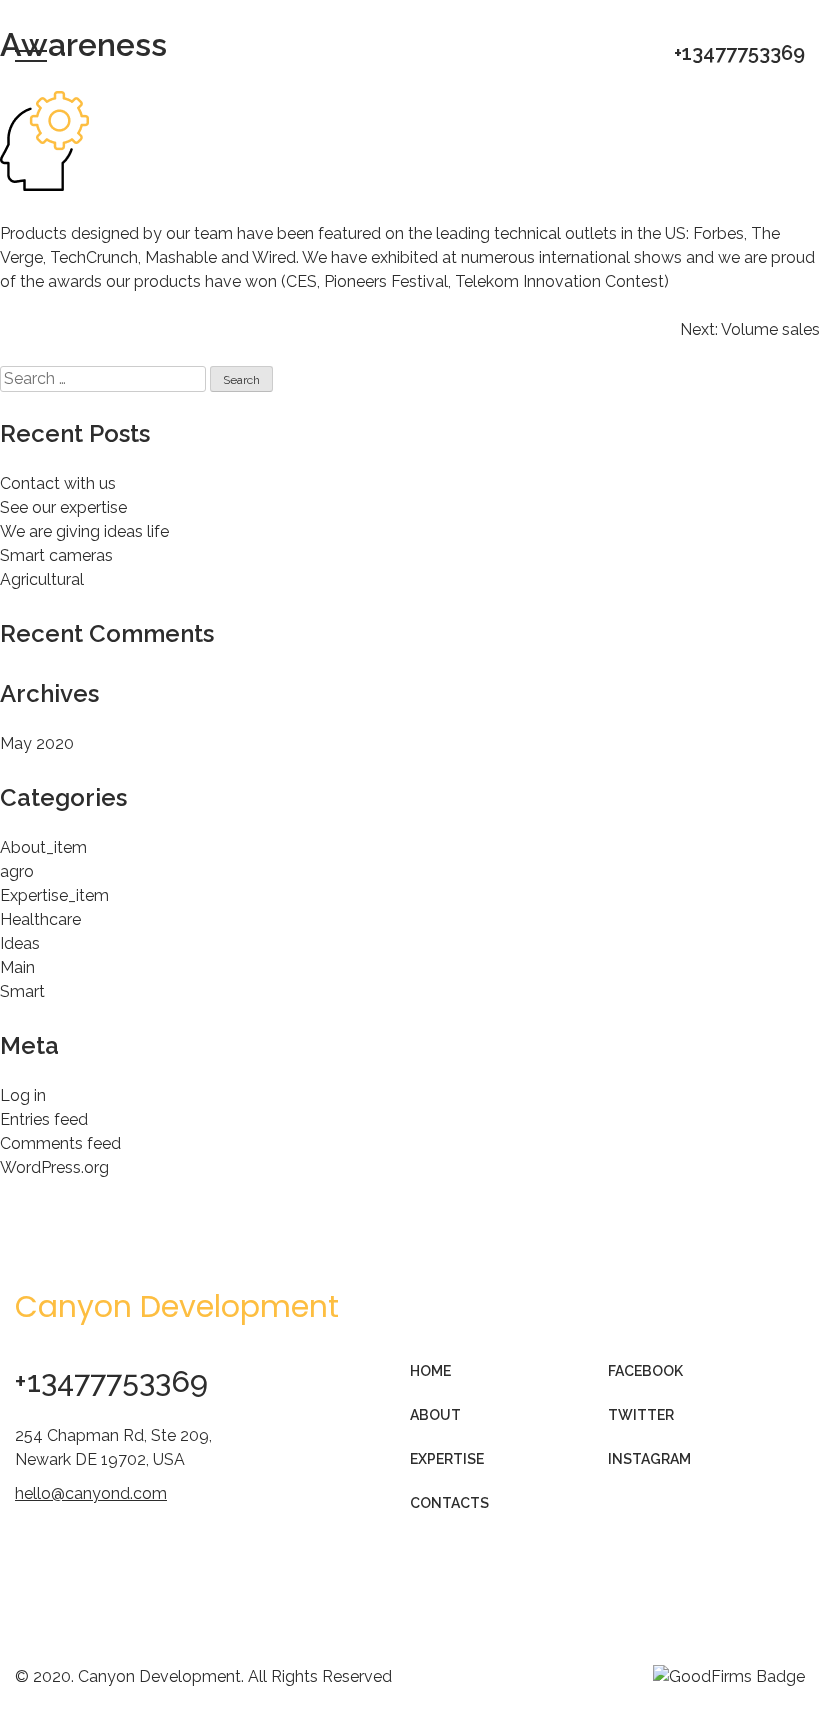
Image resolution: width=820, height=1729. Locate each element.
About (435, 1415)
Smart (22, 991)
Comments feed (60, 1143)
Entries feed (44, 1119)
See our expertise (63, 507)
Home (430, 1371)
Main (17, 967)
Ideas (20, 943)
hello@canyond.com (91, 1493)
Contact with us (58, 483)
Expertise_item (54, 895)
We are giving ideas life (84, 531)
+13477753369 (739, 53)
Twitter (641, 1415)
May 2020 (37, 743)
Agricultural (42, 579)
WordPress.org (54, 1167)
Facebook (645, 1371)
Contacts (449, 1503)
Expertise (447, 1459)
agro (17, 871)
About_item (43, 847)
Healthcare (40, 919)
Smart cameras (56, 555)
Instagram (649, 1459)
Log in (23, 1095)
